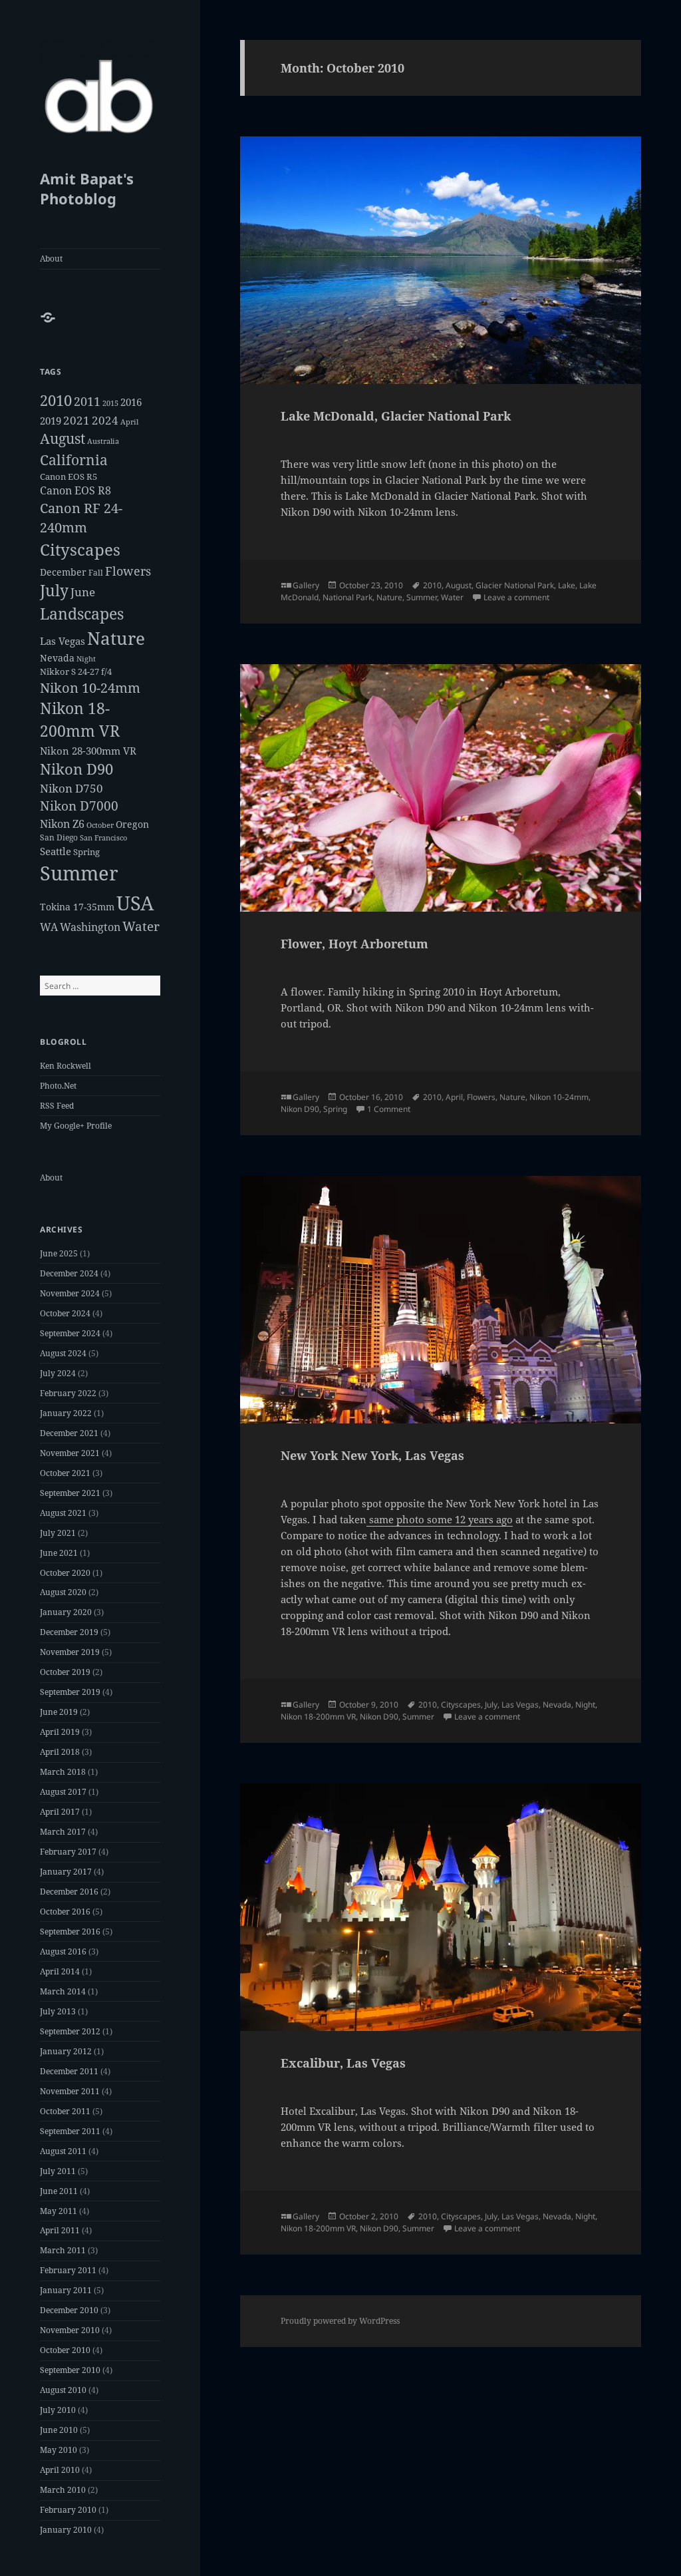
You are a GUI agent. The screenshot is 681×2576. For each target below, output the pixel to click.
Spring (86, 852)
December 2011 (69, 2071)
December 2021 (69, 1433)
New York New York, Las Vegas (372, 1455)
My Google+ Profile (76, 1126)
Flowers (128, 571)
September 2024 (70, 1333)
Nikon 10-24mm (90, 688)
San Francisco (103, 837)
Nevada (57, 658)
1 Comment (389, 1109)
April (129, 422)
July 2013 (58, 2011)
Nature (116, 638)
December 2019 (69, 1632)
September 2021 (70, 1493)
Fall (96, 573)
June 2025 (59, 1253)
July (54, 591)
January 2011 (66, 2290)
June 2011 (59, 2191)
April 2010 (60, 2470)
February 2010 (68, 2510)
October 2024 (65, 1313)
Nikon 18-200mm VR (318, 1717)
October (100, 825)
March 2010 (63, 2490)
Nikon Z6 (62, 824)
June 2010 (59, 2430)
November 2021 (70, 1453)
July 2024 (58, 1373)
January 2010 (66, 2530)
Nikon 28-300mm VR (88, 751)
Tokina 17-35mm (77, 907)
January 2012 (66, 2051)
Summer (79, 873)
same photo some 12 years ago (440, 1519)
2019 (51, 421)
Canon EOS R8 (75, 490)
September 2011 (70, 2131)
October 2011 (65, 2111)
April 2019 (60, 1732)
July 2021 (58, 1533)
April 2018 (60, 1752)
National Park (347, 597)
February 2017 (68, 1852)
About (51, 259)
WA (49, 927)
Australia (103, 441)
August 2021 (63, 1513)
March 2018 (63, 1772)
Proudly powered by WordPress (340, 2321)
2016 (131, 402)
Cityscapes (80, 549)
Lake (567, 585)
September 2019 (70, 1692)
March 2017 (63, 1832)
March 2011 (63, 2250)
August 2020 (63, 1592)
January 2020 (66, 1612)
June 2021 (59, 1553)
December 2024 (69, 1273)
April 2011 (60, 2230)
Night (86, 658)
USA (135, 903)
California (74, 460)
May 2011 (59, 2211)
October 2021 (65, 1473)
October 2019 (65, 1672)
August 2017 (63, 1792)
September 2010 (70, 2370)
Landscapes (82, 614)
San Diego (59, 837)
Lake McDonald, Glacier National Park (396, 416)
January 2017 (66, 1872)
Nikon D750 (71, 788)
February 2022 (68, 1393)
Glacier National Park (515, 585)
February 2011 (68, 2270)
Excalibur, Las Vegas (343, 2063)
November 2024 (70, 1293)
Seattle (56, 851)
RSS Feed (57, 1106)
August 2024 (63, 1353)
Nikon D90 (76, 769)
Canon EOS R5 (68, 476)
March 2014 (63, 1991)
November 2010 (70, 2330)
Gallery (306, 585)
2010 (56, 400)
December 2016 (69, 1892)
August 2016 (63, 1951)
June (83, 592)
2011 (87, 401)
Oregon (132, 824)
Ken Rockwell (66, 1066)
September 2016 (70, 1932)
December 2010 (69, 2310)
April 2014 (60, 1971)
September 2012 (70, 2031)
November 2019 (70, 1652)
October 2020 (65, 1573)
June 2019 (59, 1712)
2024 (105, 420)
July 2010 (58, 2410)
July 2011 (58, 2171)
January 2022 (66, 1413)
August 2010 (63, 2390)
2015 (110, 403)
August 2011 (63, 2151)
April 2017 (60, 1812)
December (63, 572)
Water (141, 926)
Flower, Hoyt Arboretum (354, 944)
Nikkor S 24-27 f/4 (76, 671)
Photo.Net (58, 1086)
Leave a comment (516, 597)
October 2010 (65, 2350)
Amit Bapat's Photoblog (87, 188)
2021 (76, 420)
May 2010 (59, 2450)
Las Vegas (63, 641)
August (63, 439)
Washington (90, 927)
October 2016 (65, 1912)
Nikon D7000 (79, 806)
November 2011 (70, 2091)
